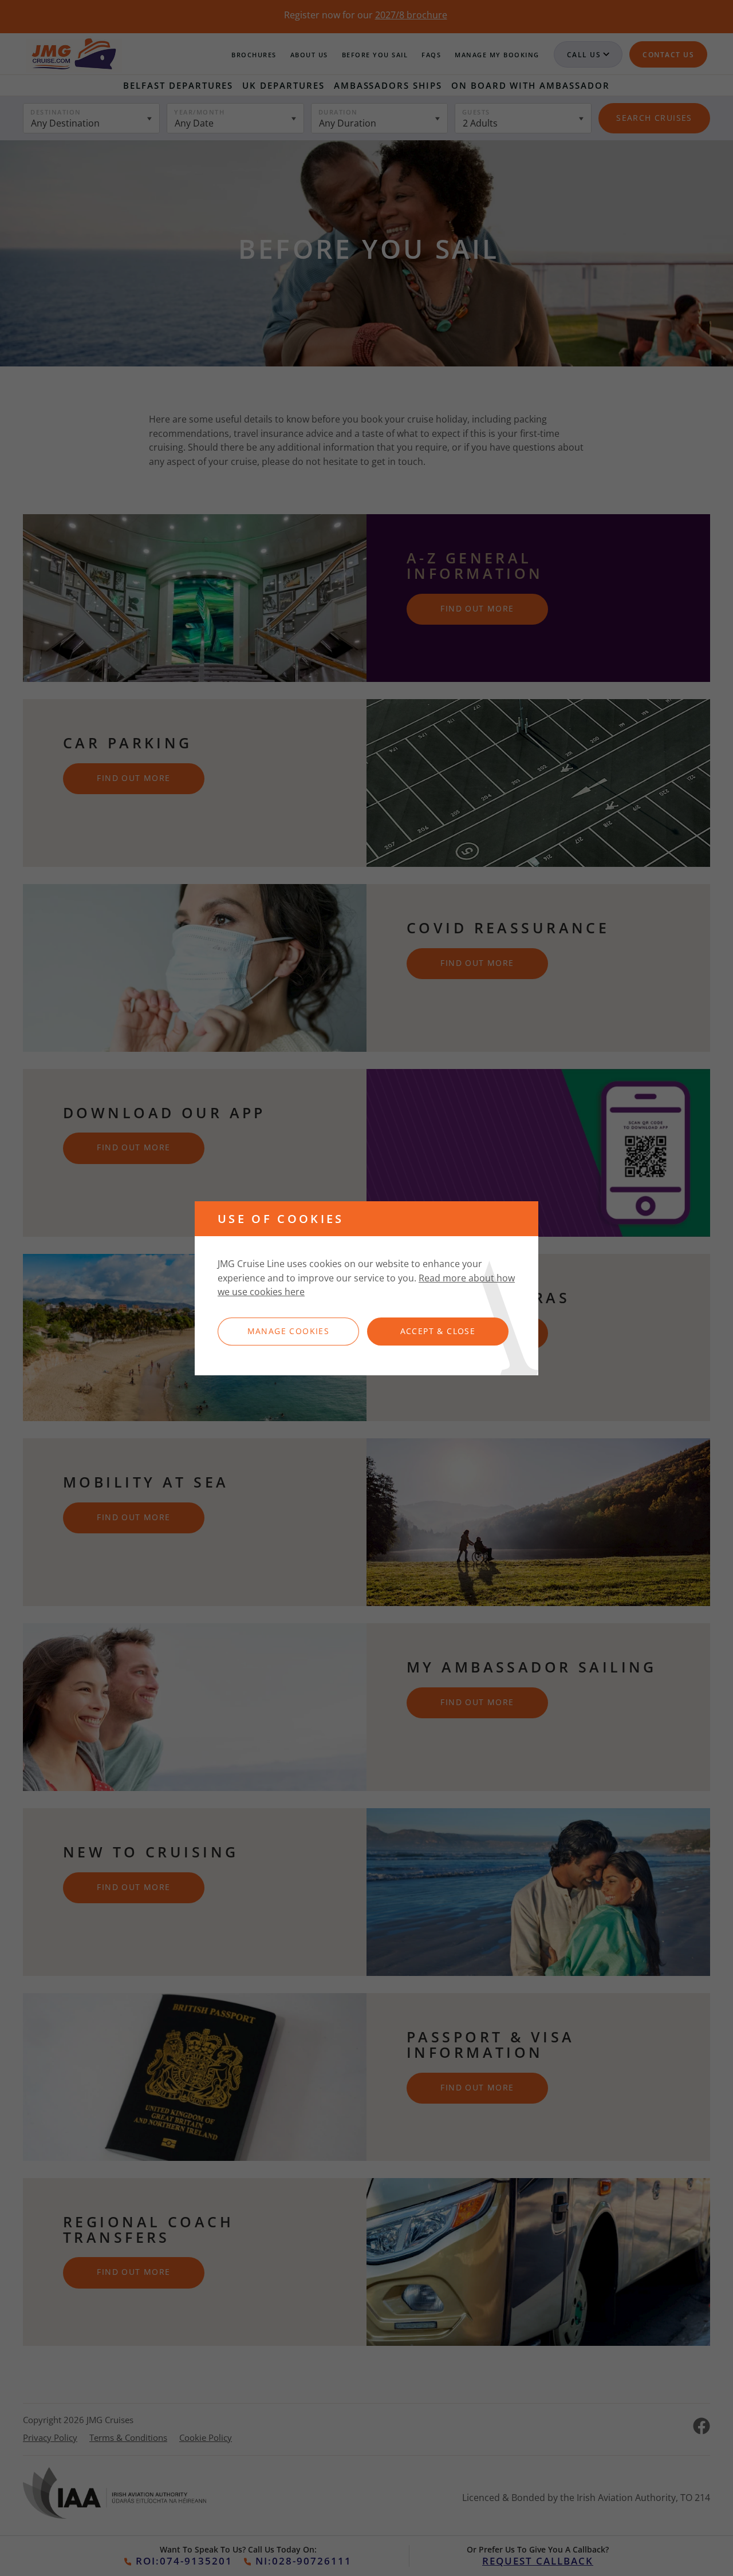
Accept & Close (438, 1331)
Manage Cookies (289, 1331)
